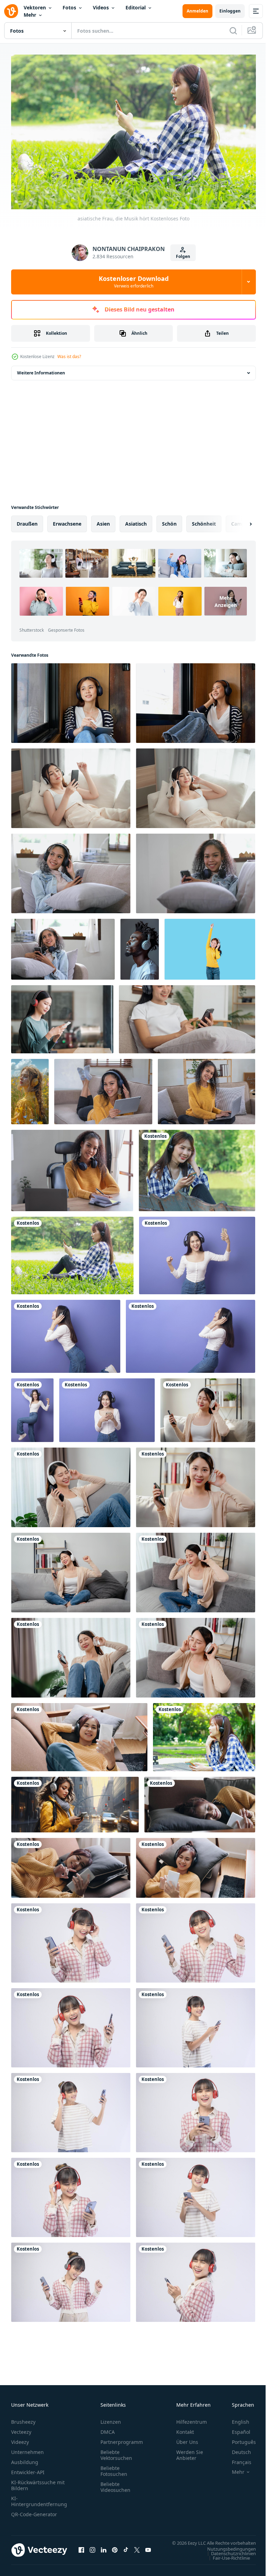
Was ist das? (69, 357)
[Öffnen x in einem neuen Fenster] (137, 2550)
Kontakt (185, 2429)
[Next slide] (240, 520)
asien (103, 520)
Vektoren (35, 7)
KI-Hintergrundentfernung (39, 2498)
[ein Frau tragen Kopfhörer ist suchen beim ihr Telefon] (62, 1016)
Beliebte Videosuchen (115, 2484)
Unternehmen (27, 2449)
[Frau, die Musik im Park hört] (204, 1734)
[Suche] (233, 31)
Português (239, 2439)
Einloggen (230, 11)
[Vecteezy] (11, 11)
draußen (27, 520)
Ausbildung (25, 2459)
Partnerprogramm (122, 2439)
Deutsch (236, 2449)
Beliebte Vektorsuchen (116, 2452)
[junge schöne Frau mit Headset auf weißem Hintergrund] (71, 1939)
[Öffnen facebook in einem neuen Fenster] (81, 2550)
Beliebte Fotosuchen (114, 2468)
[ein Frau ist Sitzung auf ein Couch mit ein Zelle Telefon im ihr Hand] (208, 1407)
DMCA (108, 2429)
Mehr (30, 15)
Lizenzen (111, 2419)
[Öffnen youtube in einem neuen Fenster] (148, 2550)
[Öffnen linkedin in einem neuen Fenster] (104, 2550)
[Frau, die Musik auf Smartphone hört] (197, 1167)
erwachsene (67, 520)
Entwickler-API (28, 2469)
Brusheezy (23, 2419)
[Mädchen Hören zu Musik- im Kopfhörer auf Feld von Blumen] (30, 1088)
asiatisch (136, 520)
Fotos (69, 7)
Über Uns (187, 2439)
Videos (101, 7)
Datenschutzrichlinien (228, 2557)
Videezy (20, 2439)
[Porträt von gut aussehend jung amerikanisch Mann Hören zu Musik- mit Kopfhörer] (140, 946)
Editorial (136, 7)
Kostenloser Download (134, 282)
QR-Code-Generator (34, 2511)
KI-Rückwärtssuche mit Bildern (38, 2482)
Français (236, 2459)
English (235, 2419)
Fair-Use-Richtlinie (226, 2561)
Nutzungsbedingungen (226, 2552)
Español (236, 2429)
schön (169, 520)
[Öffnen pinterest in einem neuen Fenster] (115, 2550)
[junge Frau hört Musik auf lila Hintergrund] (197, 1252)
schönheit (204, 520)
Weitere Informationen (41, 369)
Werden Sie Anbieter (190, 2452)
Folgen (183, 256)
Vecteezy (21, 2429)
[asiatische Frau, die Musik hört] (72, 1252)
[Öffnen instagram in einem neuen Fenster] (92, 2550)
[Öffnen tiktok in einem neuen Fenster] (126, 2550)
